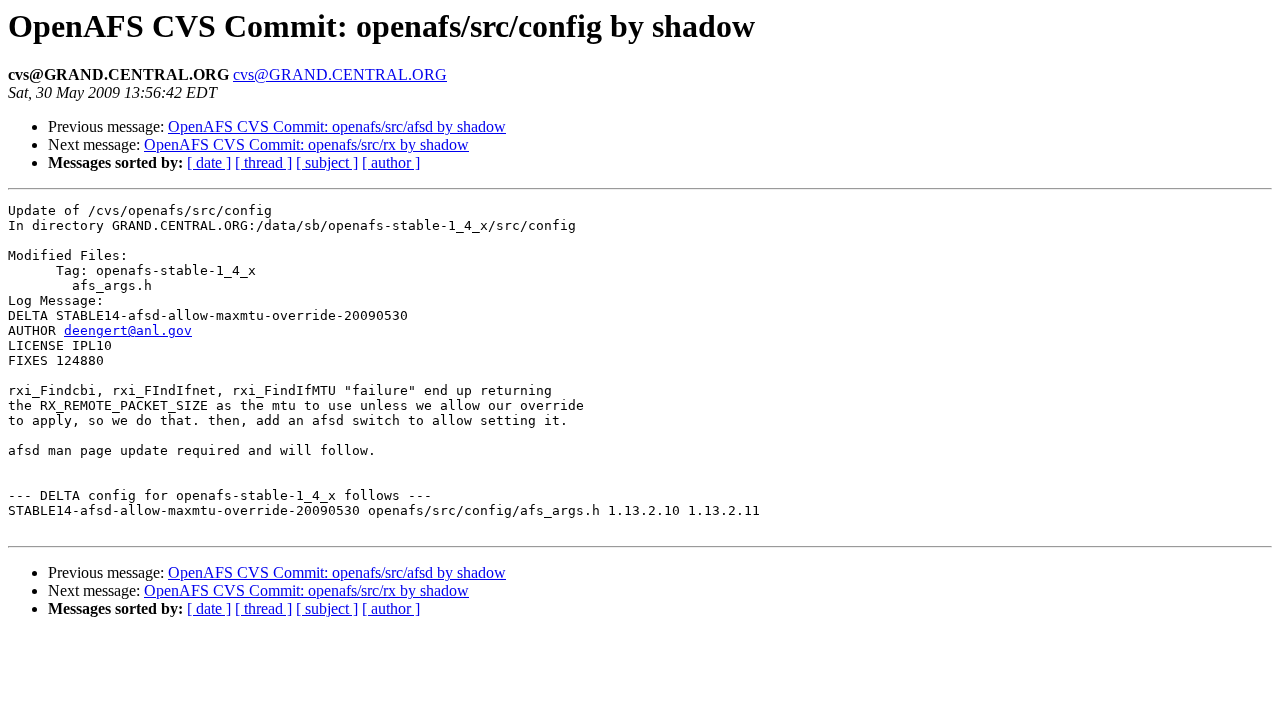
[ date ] (209, 162)
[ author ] (391, 162)
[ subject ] (327, 162)
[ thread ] (263, 162)
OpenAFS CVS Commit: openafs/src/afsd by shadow (337, 126)
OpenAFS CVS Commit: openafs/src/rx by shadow (306, 144)
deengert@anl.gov (128, 330)
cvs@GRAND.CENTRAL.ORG (340, 74)
